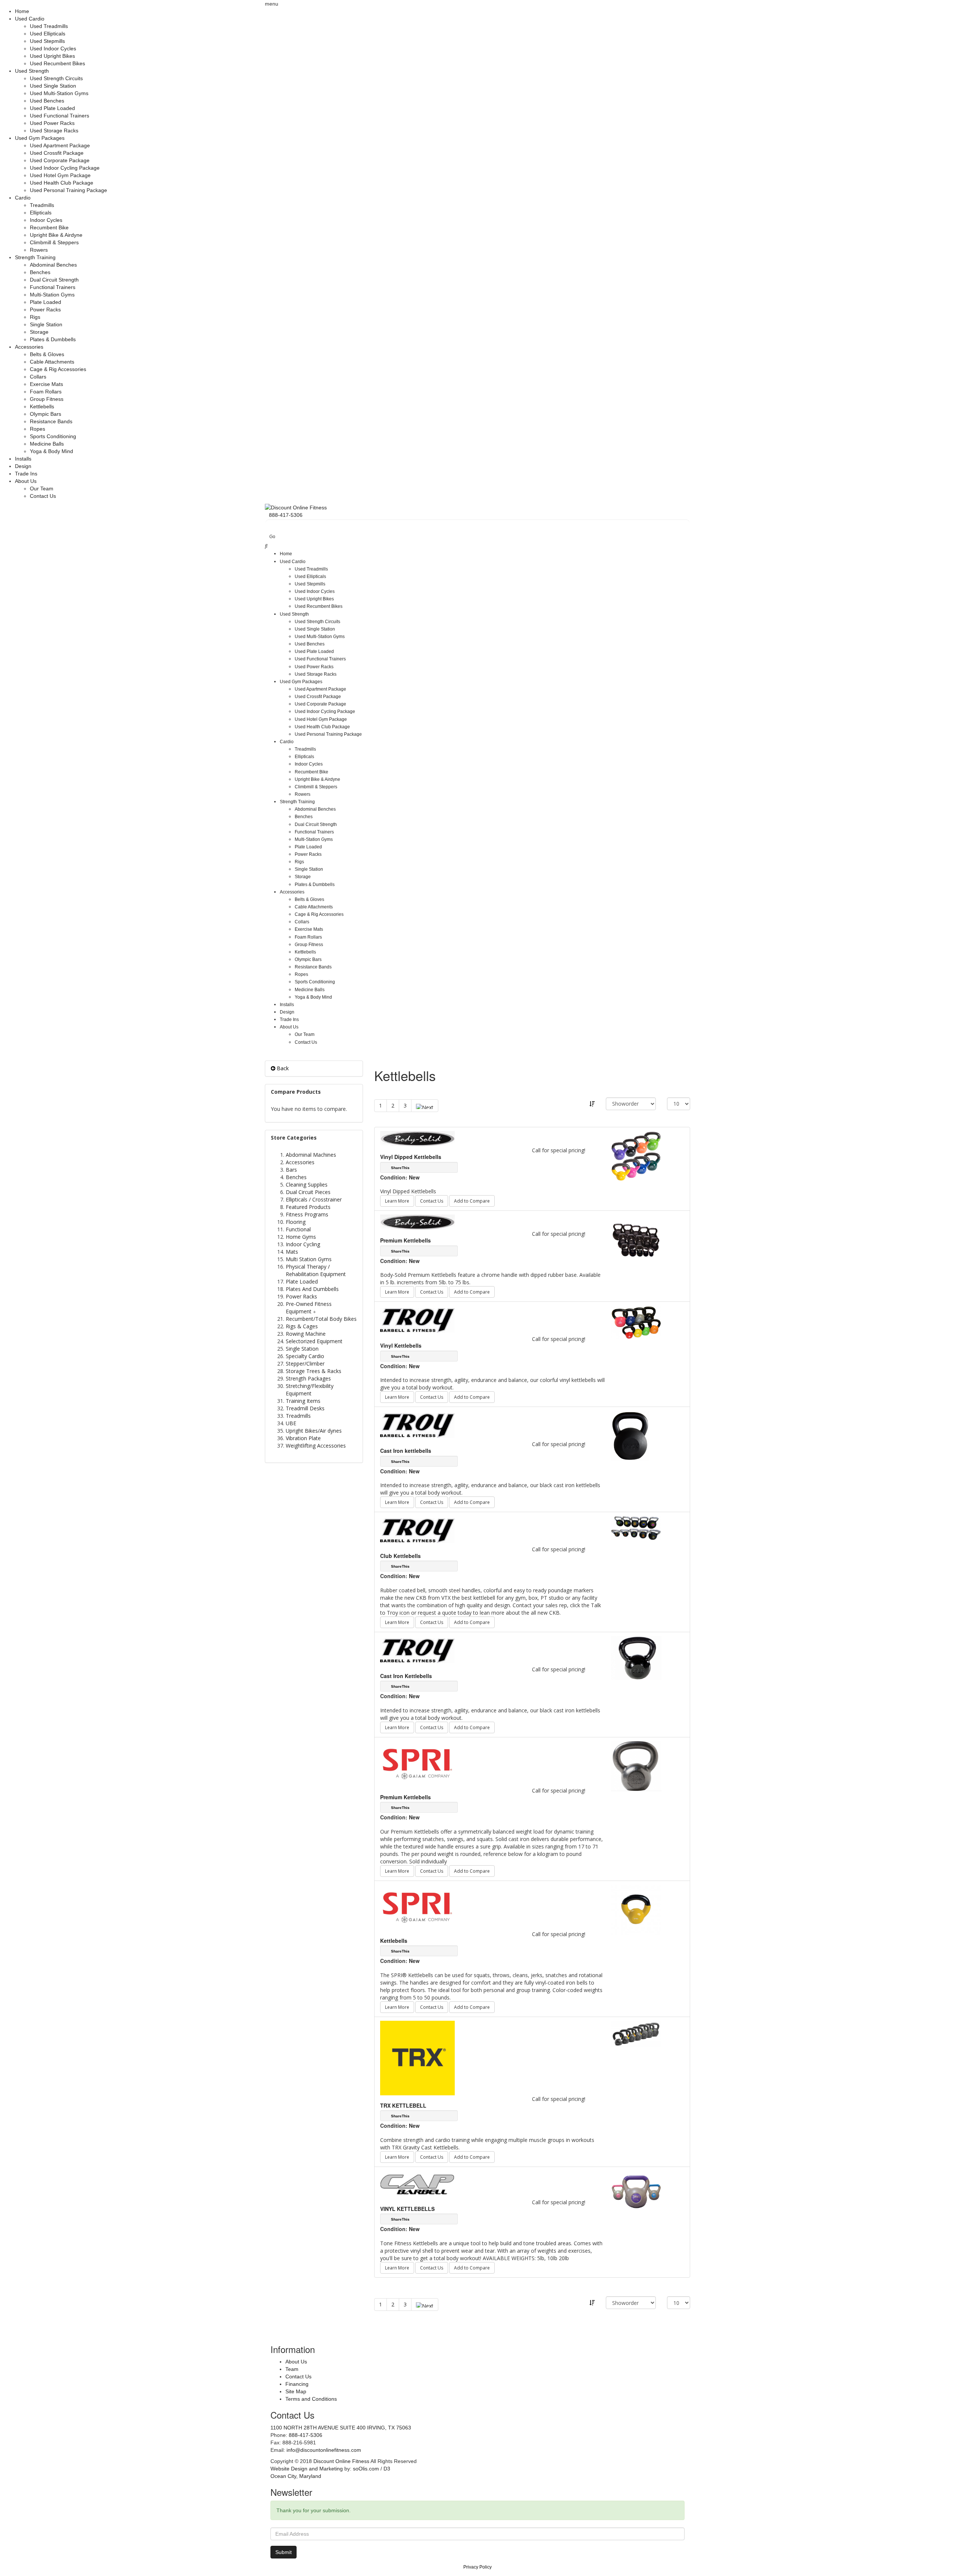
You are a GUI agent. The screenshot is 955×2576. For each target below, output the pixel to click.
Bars (291, 1170)
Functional (298, 1229)
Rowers (39, 250)
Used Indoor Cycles (53, 48)
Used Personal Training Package (68, 190)
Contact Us (43, 496)
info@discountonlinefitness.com (324, 2450)
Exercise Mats (46, 384)
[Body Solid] (417, 1138)
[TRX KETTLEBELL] (636, 2033)
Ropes (37, 429)
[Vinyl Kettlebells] (636, 1322)
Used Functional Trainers (60, 116)
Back (282, 1068)
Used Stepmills (47, 41)
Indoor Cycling (303, 1244)
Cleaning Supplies (307, 1185)
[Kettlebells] (636, 1909)
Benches (40, 272)
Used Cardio (30, 19)
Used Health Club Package (62, 183)
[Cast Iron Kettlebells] (636, 1657)
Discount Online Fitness (341, 2461)
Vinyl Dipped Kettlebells (411, 1157)
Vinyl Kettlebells (401, 1345)
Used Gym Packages (40, 138)
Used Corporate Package (60, 160)
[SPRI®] (417, 1763)
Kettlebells (42, 406)
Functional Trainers (53, 287)
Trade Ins (26, 474)
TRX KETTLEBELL (403, 2105)
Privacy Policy (477, 2567)
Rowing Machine (306, 1334)
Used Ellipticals (48, 34)
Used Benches (47, 101)
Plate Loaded (46, 302)
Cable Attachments (52, 362)
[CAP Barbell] (417, 2184)
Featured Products (308, 1207)
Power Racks (45, 310)
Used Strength (32, 71)
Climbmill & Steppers (54, 242)
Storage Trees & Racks (314, 1371)
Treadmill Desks (305, 1408)
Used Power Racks (52, 123)
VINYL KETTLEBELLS (407, 2209)
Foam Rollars (46, 392)
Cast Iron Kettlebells (406, 1676)
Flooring (296, 1222)
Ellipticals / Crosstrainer (314, 1199)
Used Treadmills (49, 26)
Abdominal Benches (53, 265)
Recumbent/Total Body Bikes (321, 1319)
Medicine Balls (47, 444)
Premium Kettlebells (406, 1240)
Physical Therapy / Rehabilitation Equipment (316, 1270)
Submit (284, 2552)
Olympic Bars (46, 414)
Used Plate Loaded (52, 108)
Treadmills (42, 205)
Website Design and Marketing (307, 2469)
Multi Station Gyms (309, 1259)
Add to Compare (472, 1201)
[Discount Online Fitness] (296, 507)
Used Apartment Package (60, 145)
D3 (387, 2469)
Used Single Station (53, 86)
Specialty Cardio (305, 1356)
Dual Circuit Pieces (308, 1192)
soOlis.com (366, 2469)
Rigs (35, 317)
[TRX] (417, 2057)
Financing (297, 2384)
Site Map (296, 2391)
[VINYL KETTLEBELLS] (636, 2192)
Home (22, 11)
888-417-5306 (306, 2435)
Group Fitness (47, 399)
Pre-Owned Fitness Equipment (309, 1308)
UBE (291, 1423)
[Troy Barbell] (417, 1320)
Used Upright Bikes (52, 56)
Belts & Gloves (47, 354)
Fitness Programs (307, 1214)
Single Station (46, 324)
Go (272, 537)
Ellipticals (41, 213)
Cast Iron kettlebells (406, 1451)
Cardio (23, 198)
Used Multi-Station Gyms (59, 93)
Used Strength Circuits (56, 78)
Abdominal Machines (311, 1155)
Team (292, 2369)
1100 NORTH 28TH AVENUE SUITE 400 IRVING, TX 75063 (341, 2428)
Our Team (42, 489)
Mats (292, 1252)
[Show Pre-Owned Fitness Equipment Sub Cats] (316, 1311)
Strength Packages (308, 1378)
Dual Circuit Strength (54, 280)
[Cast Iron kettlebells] (630, 1435)
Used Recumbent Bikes (57, 63)
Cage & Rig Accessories (58, 369)
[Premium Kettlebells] (636, 1239)
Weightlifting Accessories (316, 1446)
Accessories (29, 347)
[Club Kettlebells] (636, 1527)
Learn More (397, 1201)
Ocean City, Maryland (296, 2476)
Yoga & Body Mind (51, 451)
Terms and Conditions (311, 2399)
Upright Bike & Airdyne (56, 235)
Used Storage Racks (54, 131)
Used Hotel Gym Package (60, 175)
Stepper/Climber (305, 1364)
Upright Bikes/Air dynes (314, 1431)
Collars (38, 377)
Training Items (303, 1401)
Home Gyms (301, 1237)
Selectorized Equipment (314, 1341)
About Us (26, 481)
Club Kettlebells (400, 1556)
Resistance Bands (51, 421)
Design (23, 466)
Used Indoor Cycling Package (65, 168)
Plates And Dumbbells (312, 1289)
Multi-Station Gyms (52, 295)
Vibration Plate (303, 1438)
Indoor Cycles (46, 220)
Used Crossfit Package (57, 153)
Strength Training (35, 257)
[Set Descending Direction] (592, 1104)
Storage (39, 332)
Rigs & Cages (302, 1326)
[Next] (425, 1106)
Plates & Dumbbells (53, 339)
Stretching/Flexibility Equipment (310, 1390)
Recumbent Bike (49, 227)
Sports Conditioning (53, 436)
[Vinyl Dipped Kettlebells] (636, 1156)
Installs (23, 459)
